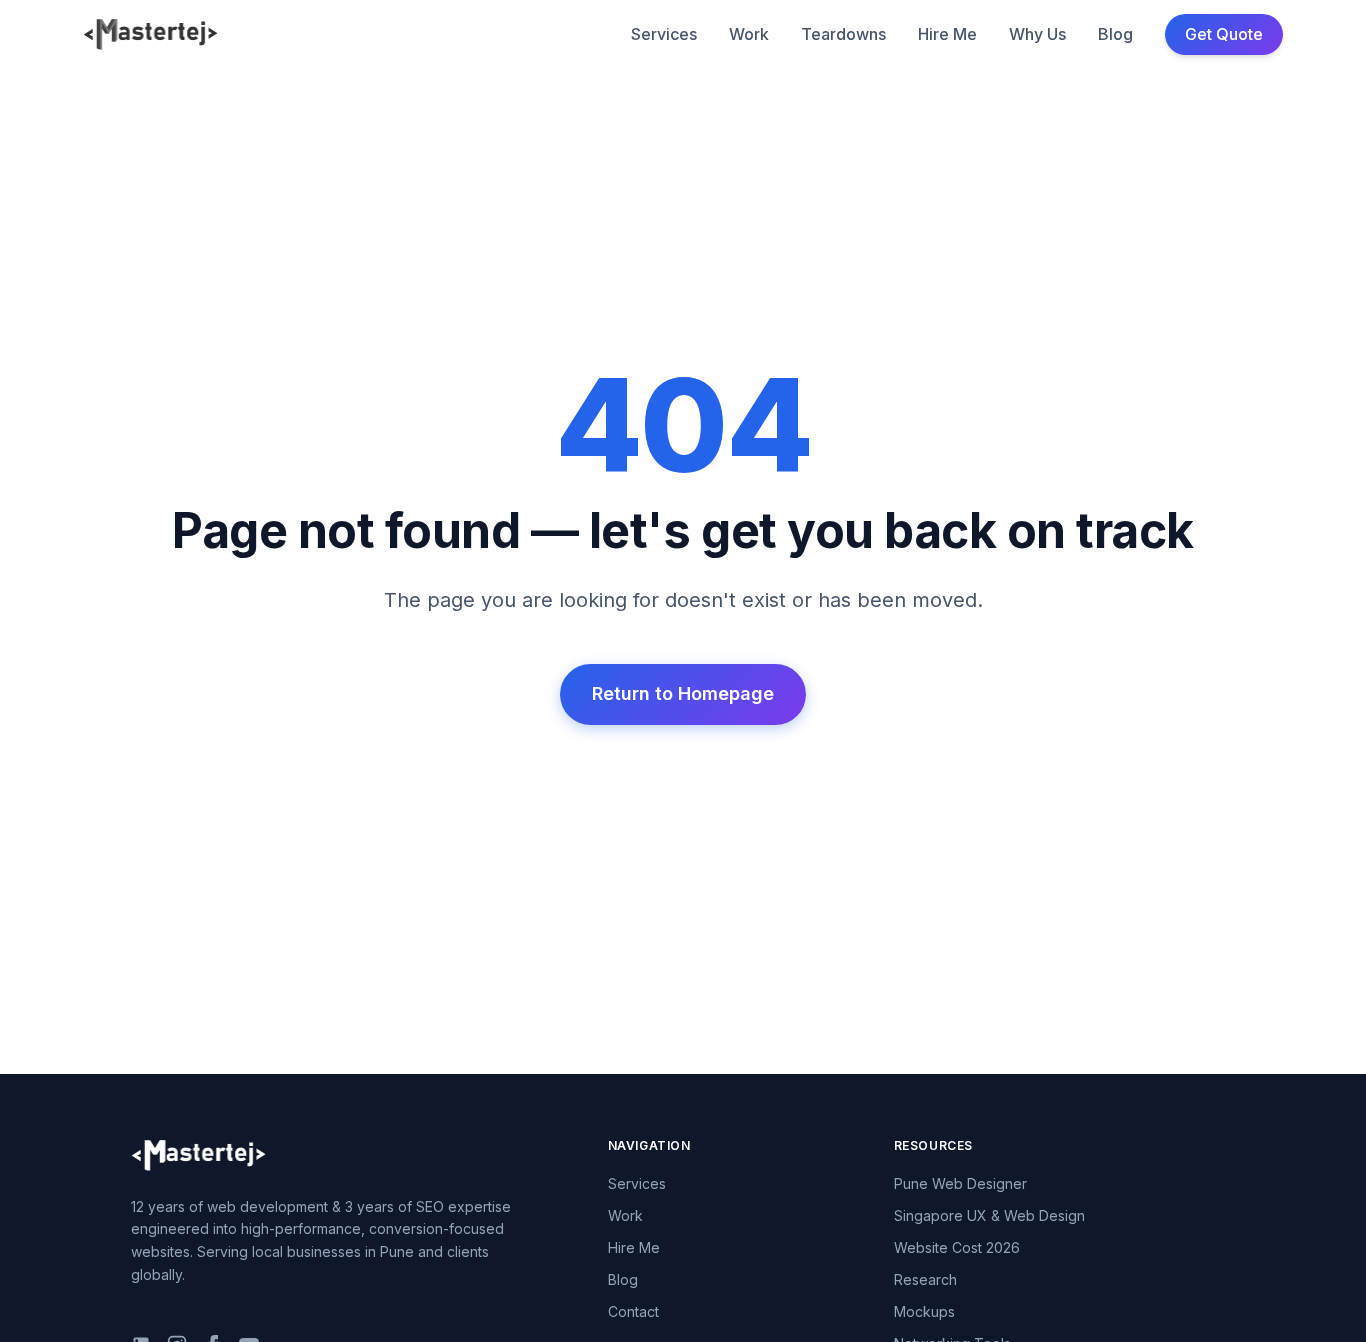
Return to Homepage (683, 693)
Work (749, 34)
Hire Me (947, 34)
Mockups (924, 1311)
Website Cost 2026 (957, 1247)
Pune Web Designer (960, 1183)
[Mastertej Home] (150, 34)
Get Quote (1224, 34)
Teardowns (843, 34)
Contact (633, 1311)
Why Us (1037, 34)
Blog (1115, 34)
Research (925, 1279)
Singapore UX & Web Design (989, 1215)
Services (664, 34)
